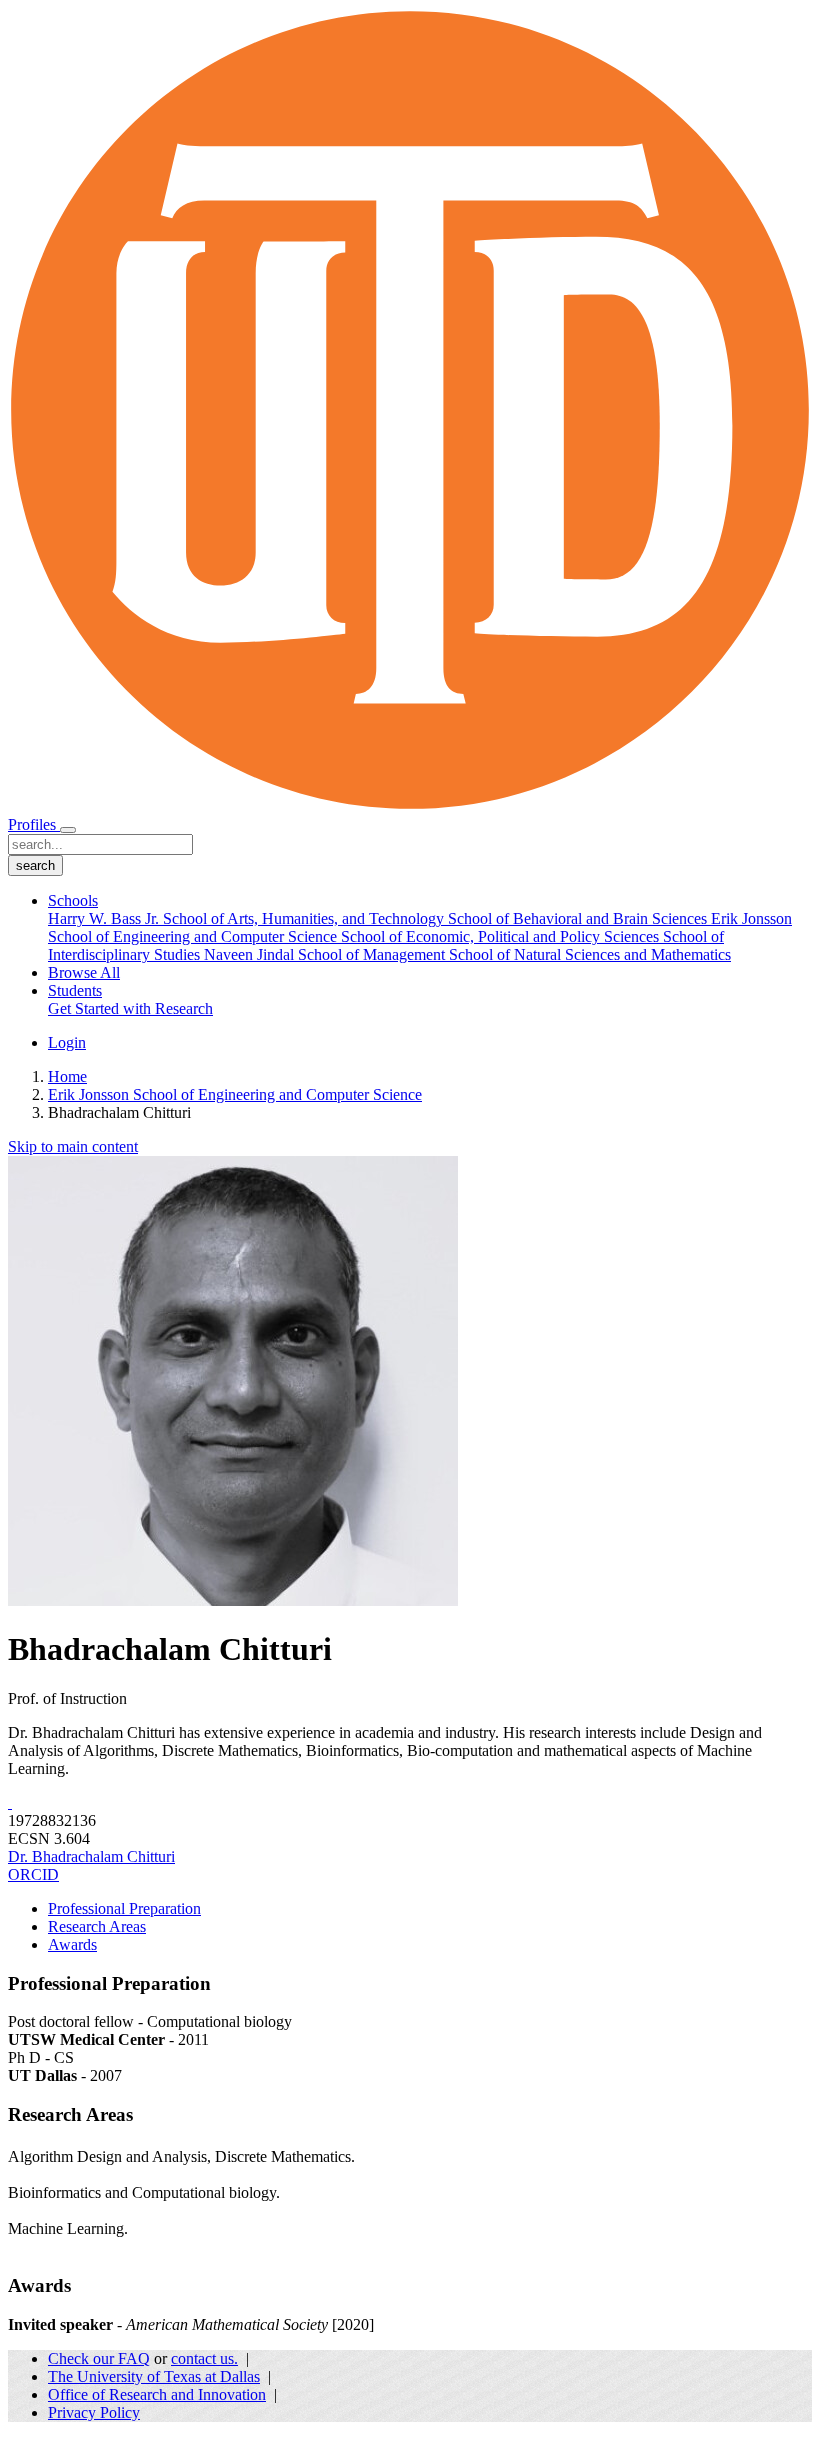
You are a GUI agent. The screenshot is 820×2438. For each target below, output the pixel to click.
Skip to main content (73, 1146)
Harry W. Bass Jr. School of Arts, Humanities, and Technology (248, 918)
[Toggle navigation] (68, 830)
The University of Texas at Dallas (154, 2376)
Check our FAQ (99, 2358)
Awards (72, 1944)
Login (67, 1042)
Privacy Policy (94, 2412)
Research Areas (97, 1926)
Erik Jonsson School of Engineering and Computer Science (235, 1094)
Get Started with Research (130, 1008)
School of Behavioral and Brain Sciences (579, 918)
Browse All (84, 972)
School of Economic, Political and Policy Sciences (502, 936)
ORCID (33, 1874)
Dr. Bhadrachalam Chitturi (91, 1856)
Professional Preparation (124, 1908)
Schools (73, 900)
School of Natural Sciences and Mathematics (590, 954)
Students (75, 990)
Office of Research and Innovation (157, 2394)
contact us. (204, 2358)
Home (67, 1076)
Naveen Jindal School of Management (326, 954)
